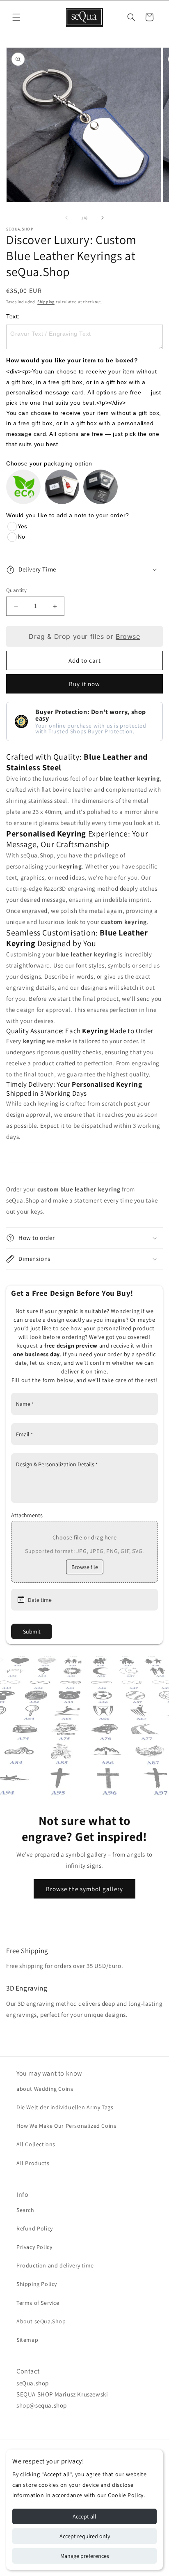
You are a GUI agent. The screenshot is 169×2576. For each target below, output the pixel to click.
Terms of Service (38, 2303)
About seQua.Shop (41, 2321)
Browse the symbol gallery (84, 1888)
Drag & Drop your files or (84, 636)
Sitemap (27, 2340)
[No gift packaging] (23, 487)
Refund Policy (35, 2228)
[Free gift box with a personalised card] (100, 487)
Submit (32, 1631)
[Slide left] (66, 218)
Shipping (46, 302)
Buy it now (84, 684)
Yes (22, 526)
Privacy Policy (34, 2247)
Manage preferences (85, 2556)
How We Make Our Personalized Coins (66, 2126)
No (21, 537)
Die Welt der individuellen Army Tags (65, 2107)
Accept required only (85, 2536)
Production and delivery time (55, 2265)
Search (25, 2210)
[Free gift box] (62, 487)
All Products (33, 2163)
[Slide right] (103, 218)
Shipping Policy (37, 2284)
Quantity (16, 590)
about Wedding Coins (45, 2089)
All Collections (36, 2144)
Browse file (85, 1567)
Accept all (84, 2516)
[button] (16, 17)
